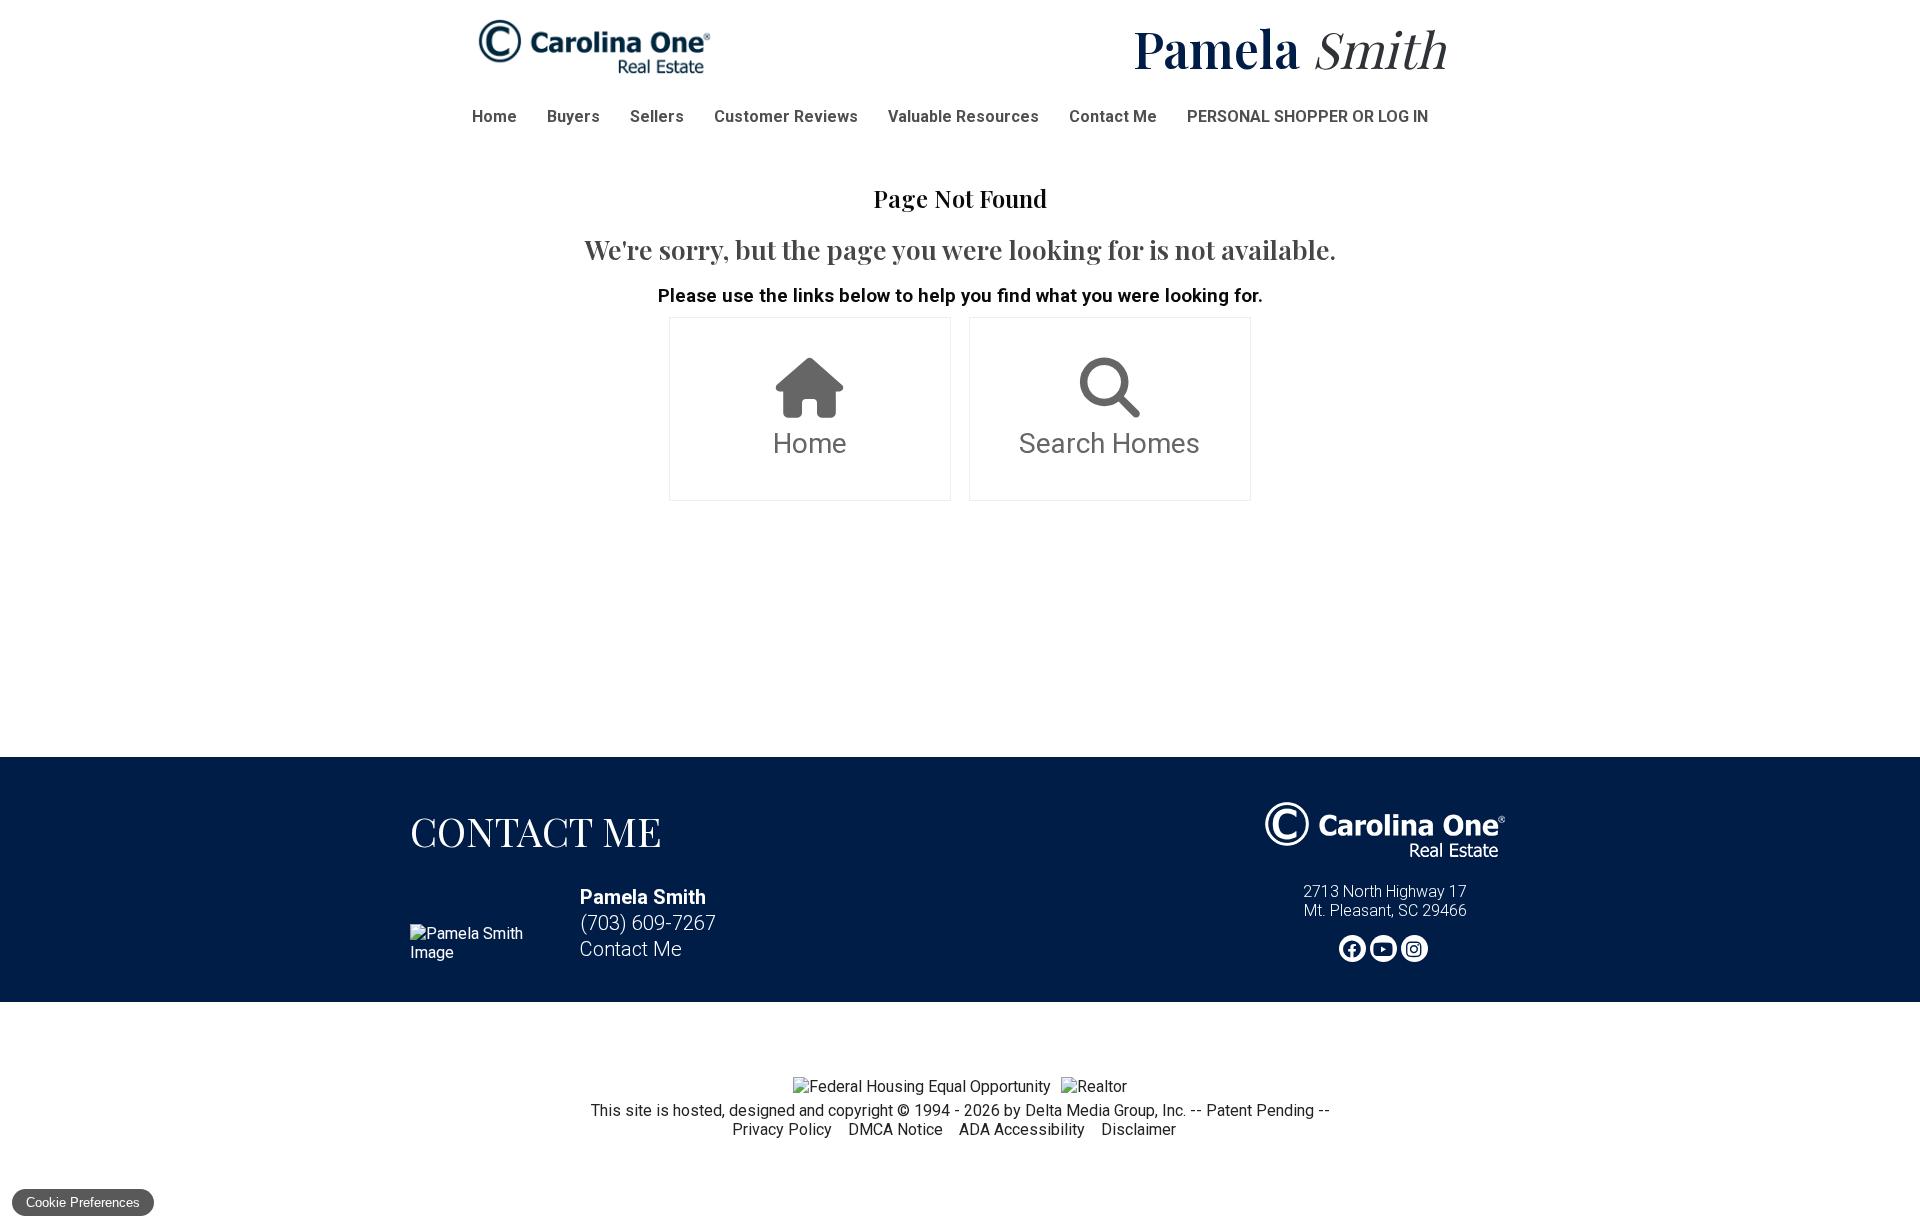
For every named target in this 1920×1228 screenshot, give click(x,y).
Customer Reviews (786, 116)
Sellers (657, 116)
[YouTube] (1383, 948)
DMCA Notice (895, 1129)
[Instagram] (1414, 948)
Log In (1403, 116)
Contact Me (1113, 116)
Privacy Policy (782, 1129)
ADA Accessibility (1022, 1129)
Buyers (573, 116)
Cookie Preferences (83, 1202)
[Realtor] (1094, 1086)
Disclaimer (1138, 1129)
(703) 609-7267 (648, 923)
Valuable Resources (963, 116)
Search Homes (1109, 443)
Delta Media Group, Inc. (1105, 1110)
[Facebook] (1352, 948)
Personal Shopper (1267, 116)
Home (494, 116)
